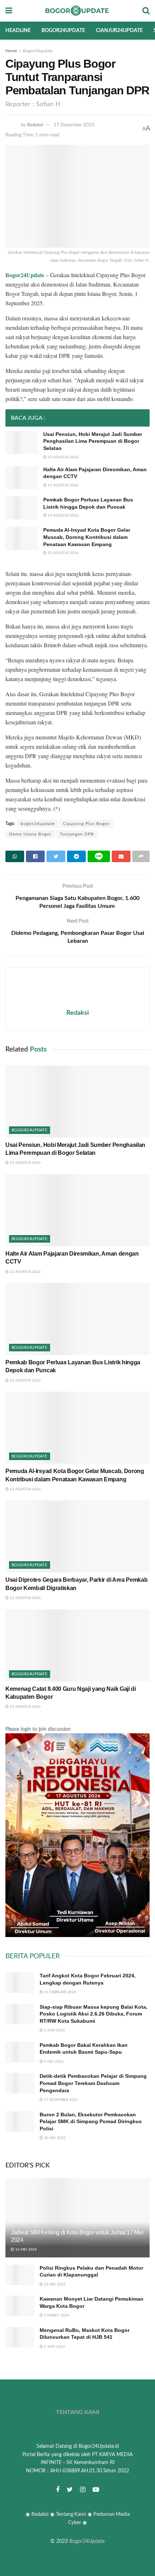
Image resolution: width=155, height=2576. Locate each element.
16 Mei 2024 (25, 2250)
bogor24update (38, 824)
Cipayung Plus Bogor (86, 824)
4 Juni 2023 (54, 2347)
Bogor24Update (87, 2541)
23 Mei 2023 (54, 2284)
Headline (18, 31)
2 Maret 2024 (56, 2315)
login (26, 1729)
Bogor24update (63, 31)
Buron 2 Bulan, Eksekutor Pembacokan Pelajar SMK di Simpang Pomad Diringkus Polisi (91, 2122)
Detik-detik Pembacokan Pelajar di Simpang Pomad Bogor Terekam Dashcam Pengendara (93, 2083)
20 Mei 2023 (54, 2138)
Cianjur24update (119, 31)
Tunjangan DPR (77, 834)
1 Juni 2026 (54, 2030)
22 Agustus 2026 (25, 1598)
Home (11, 51)
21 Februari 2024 (59, 1992)
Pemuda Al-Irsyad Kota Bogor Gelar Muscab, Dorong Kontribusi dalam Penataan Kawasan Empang (87, 537)
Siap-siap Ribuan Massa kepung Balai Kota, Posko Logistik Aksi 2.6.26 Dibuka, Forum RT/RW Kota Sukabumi (94, 2014)
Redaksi (35, 125)
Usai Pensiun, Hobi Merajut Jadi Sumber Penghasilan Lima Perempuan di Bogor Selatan (93, 441)
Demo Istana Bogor (30, 834)
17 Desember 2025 (74, 125)
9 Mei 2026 (53, 2062)
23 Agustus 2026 (63, 457)
